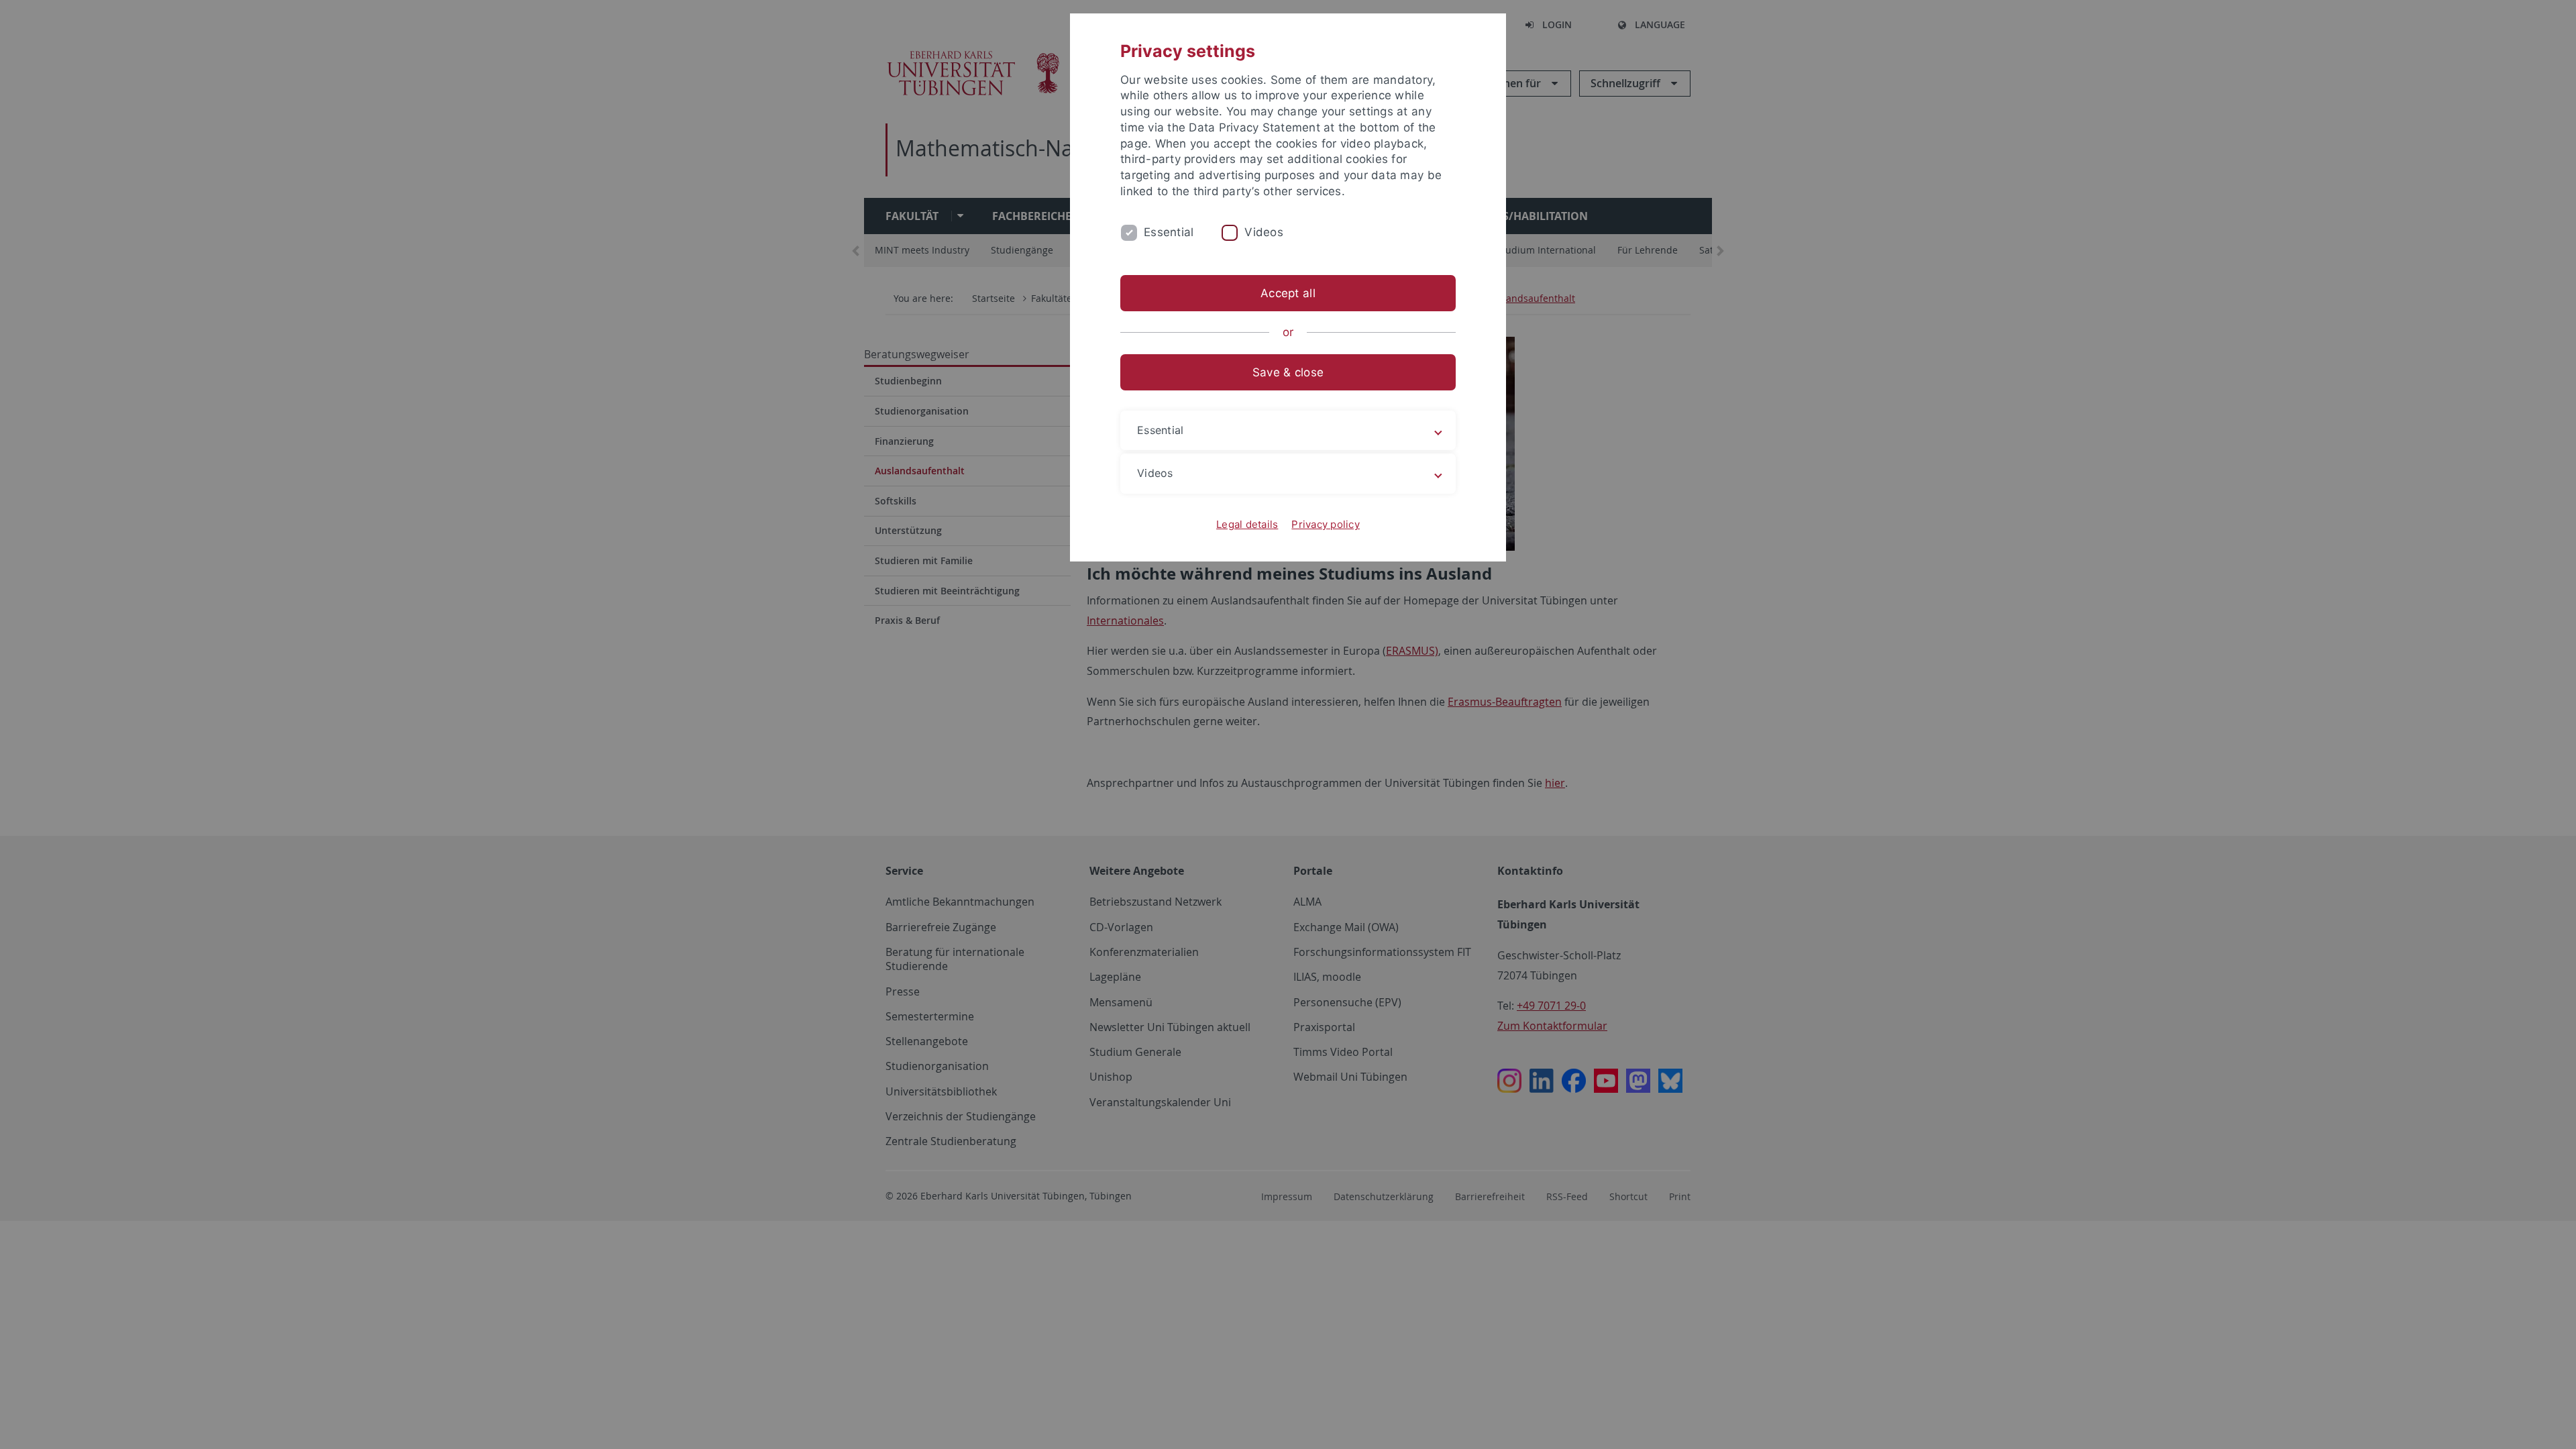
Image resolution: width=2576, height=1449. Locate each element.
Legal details (1247, 524)
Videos (1264, 232)
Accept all (1288, 293)
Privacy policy (1326, 524)
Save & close (1288, 372)
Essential (1169, 232)
